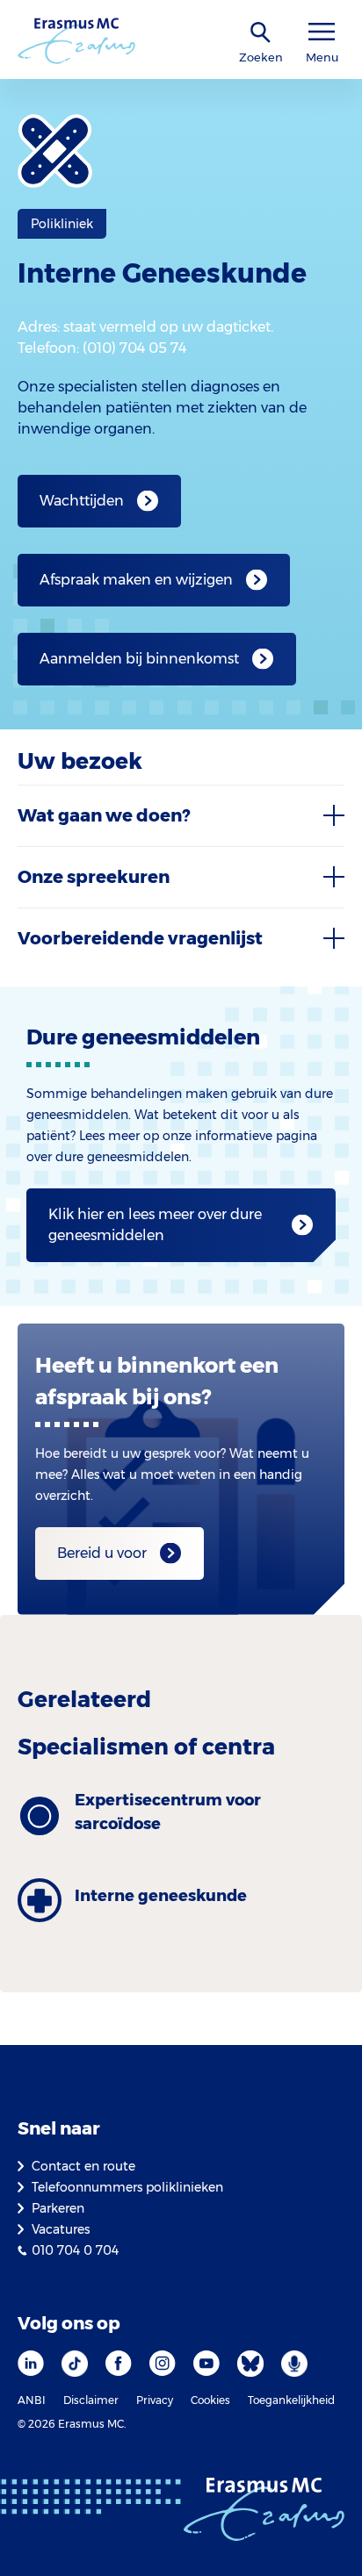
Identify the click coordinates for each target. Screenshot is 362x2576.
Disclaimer (91, 2400)
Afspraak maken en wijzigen (136, 580)
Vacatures (61, 2229)
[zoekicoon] (261, 33)
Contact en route (83, 2166)
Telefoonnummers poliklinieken (127, 2187)
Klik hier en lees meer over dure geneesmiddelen (155, 1225)
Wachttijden (82, 501)
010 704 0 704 (75, 2250)
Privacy (155, 2400)
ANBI (32, 2400)
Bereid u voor (102, 1553)
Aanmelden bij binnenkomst (139, 659)
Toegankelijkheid (291, 2400)
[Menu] (322, 32)
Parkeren (58, 2208)
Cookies (210, 2400)
